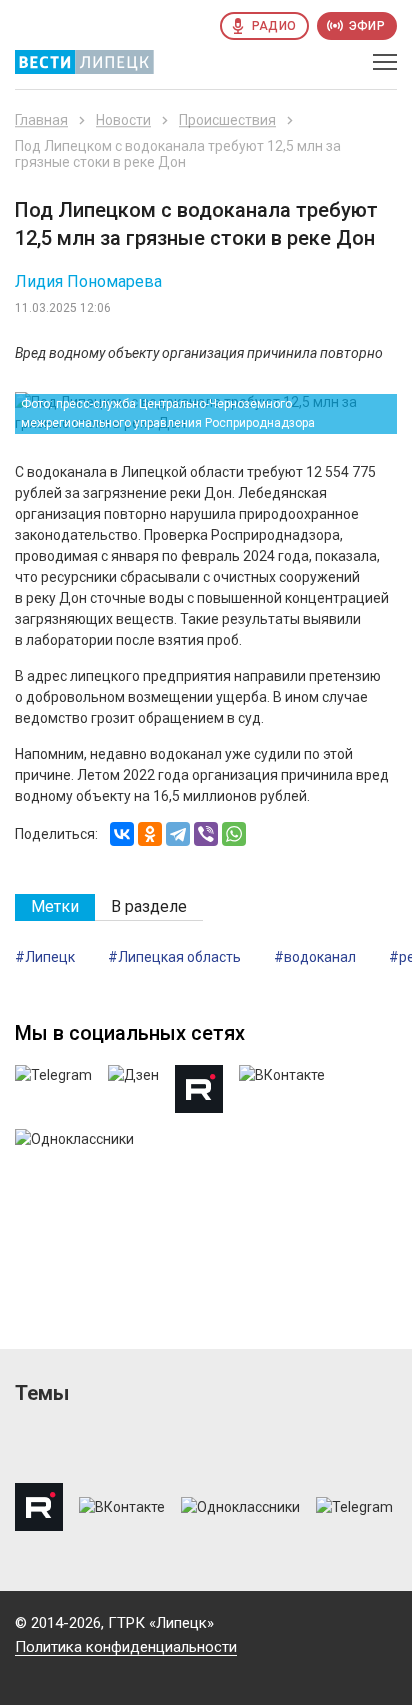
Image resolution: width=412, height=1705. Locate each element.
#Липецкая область (174, 957)
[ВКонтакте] (122, 834)
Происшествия (227, 120)
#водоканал (315, 957)
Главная (41, 120)
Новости (123, 120)
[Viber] (206, 834)
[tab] (55, 907)
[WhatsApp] (234, 834)
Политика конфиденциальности (126, 1647)
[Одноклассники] (150, 834)
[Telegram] (178, 834)
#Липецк (45, 957)
